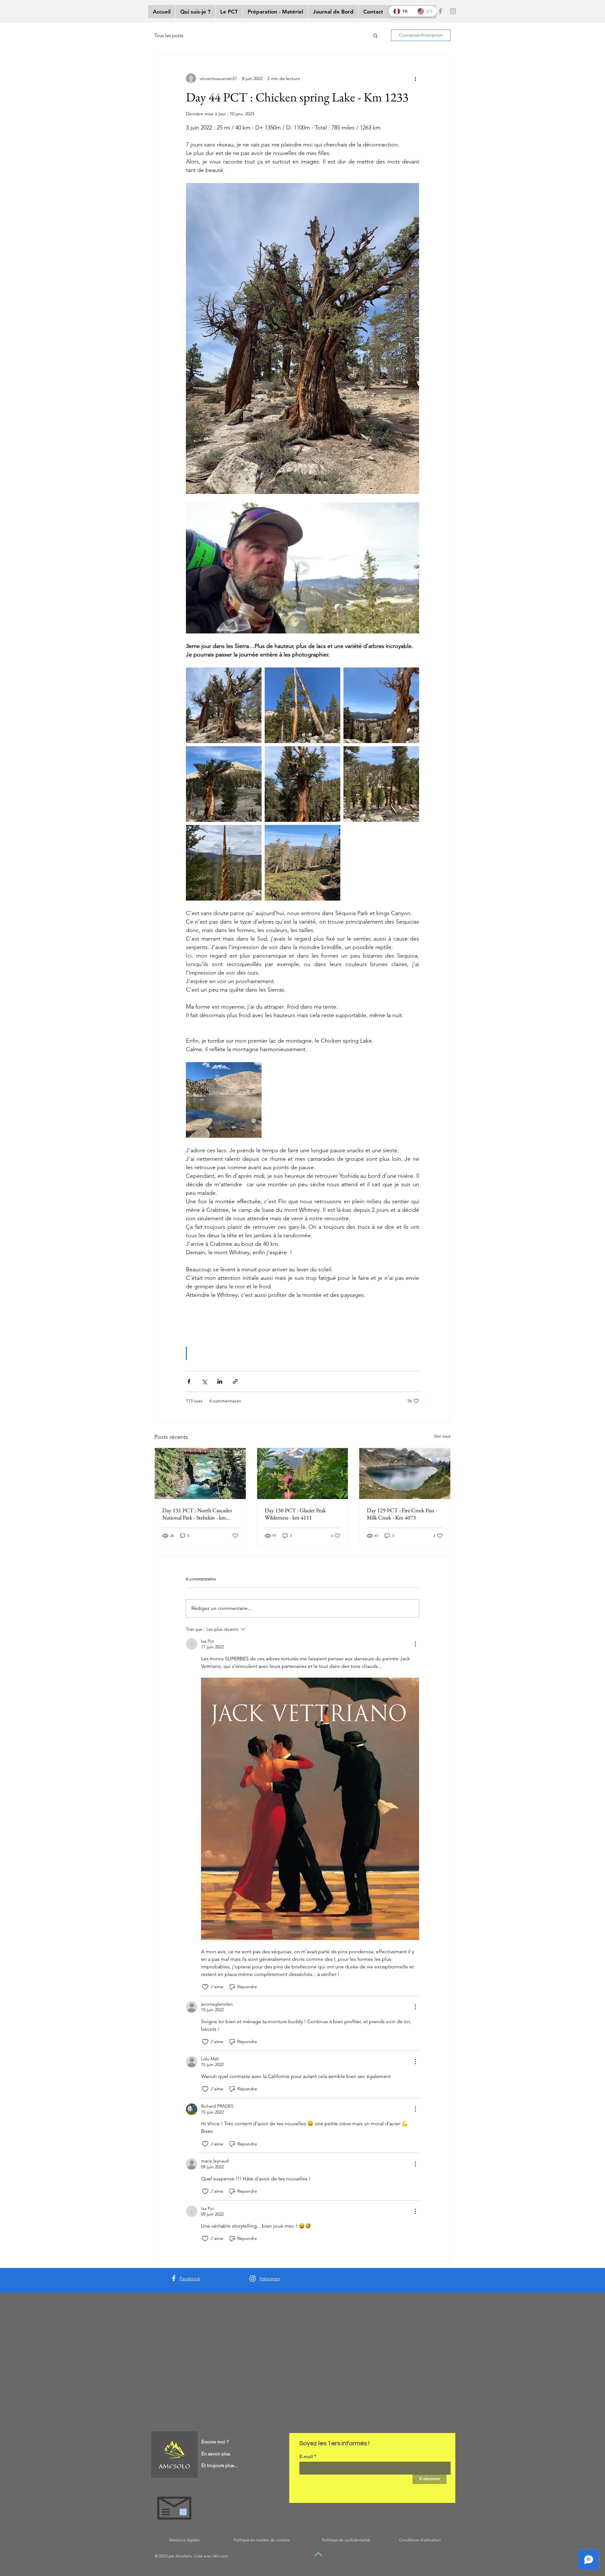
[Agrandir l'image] (224, 705)
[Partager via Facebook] (189, 1381)
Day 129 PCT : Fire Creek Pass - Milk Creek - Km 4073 (402, 1514)
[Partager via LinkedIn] (220, 1381)
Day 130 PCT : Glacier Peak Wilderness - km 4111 (295, 1514)
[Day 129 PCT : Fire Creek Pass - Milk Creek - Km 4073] (405, 1474)
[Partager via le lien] (235, 1381)
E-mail (306, 2456)
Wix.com (220, 2556)
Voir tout (442, 1436)
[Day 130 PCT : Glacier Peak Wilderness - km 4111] (303, 1474)
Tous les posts (169, 35)
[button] (375, 35)
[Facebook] (440, 11)
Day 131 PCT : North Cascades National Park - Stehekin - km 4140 (197, 1514)
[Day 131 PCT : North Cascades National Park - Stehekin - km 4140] (200, 1474)
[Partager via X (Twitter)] (204, 1381)
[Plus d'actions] (415, 78)
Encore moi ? (215, 2442)
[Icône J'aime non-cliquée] (205, 1987)
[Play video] (302, 568)
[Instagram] (453, 11)
